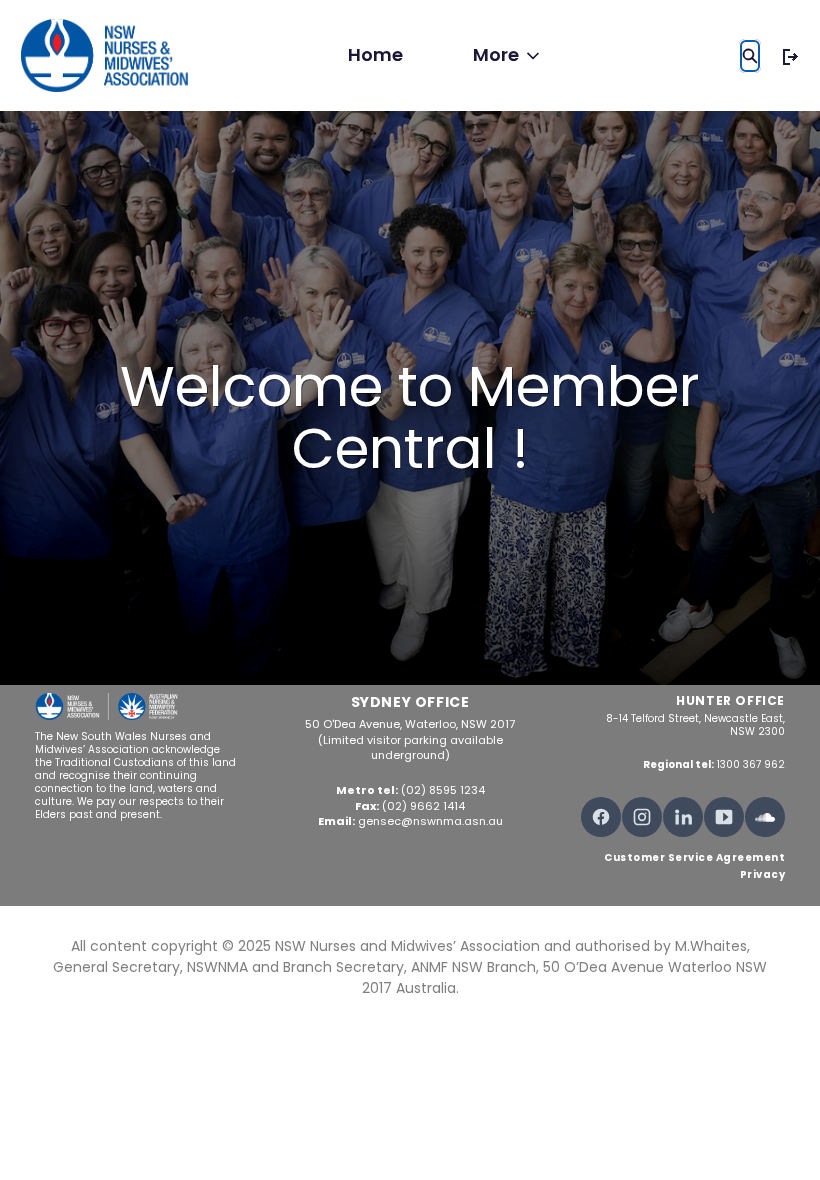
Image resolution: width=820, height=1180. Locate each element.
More (496, 54)
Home (375, 54)
